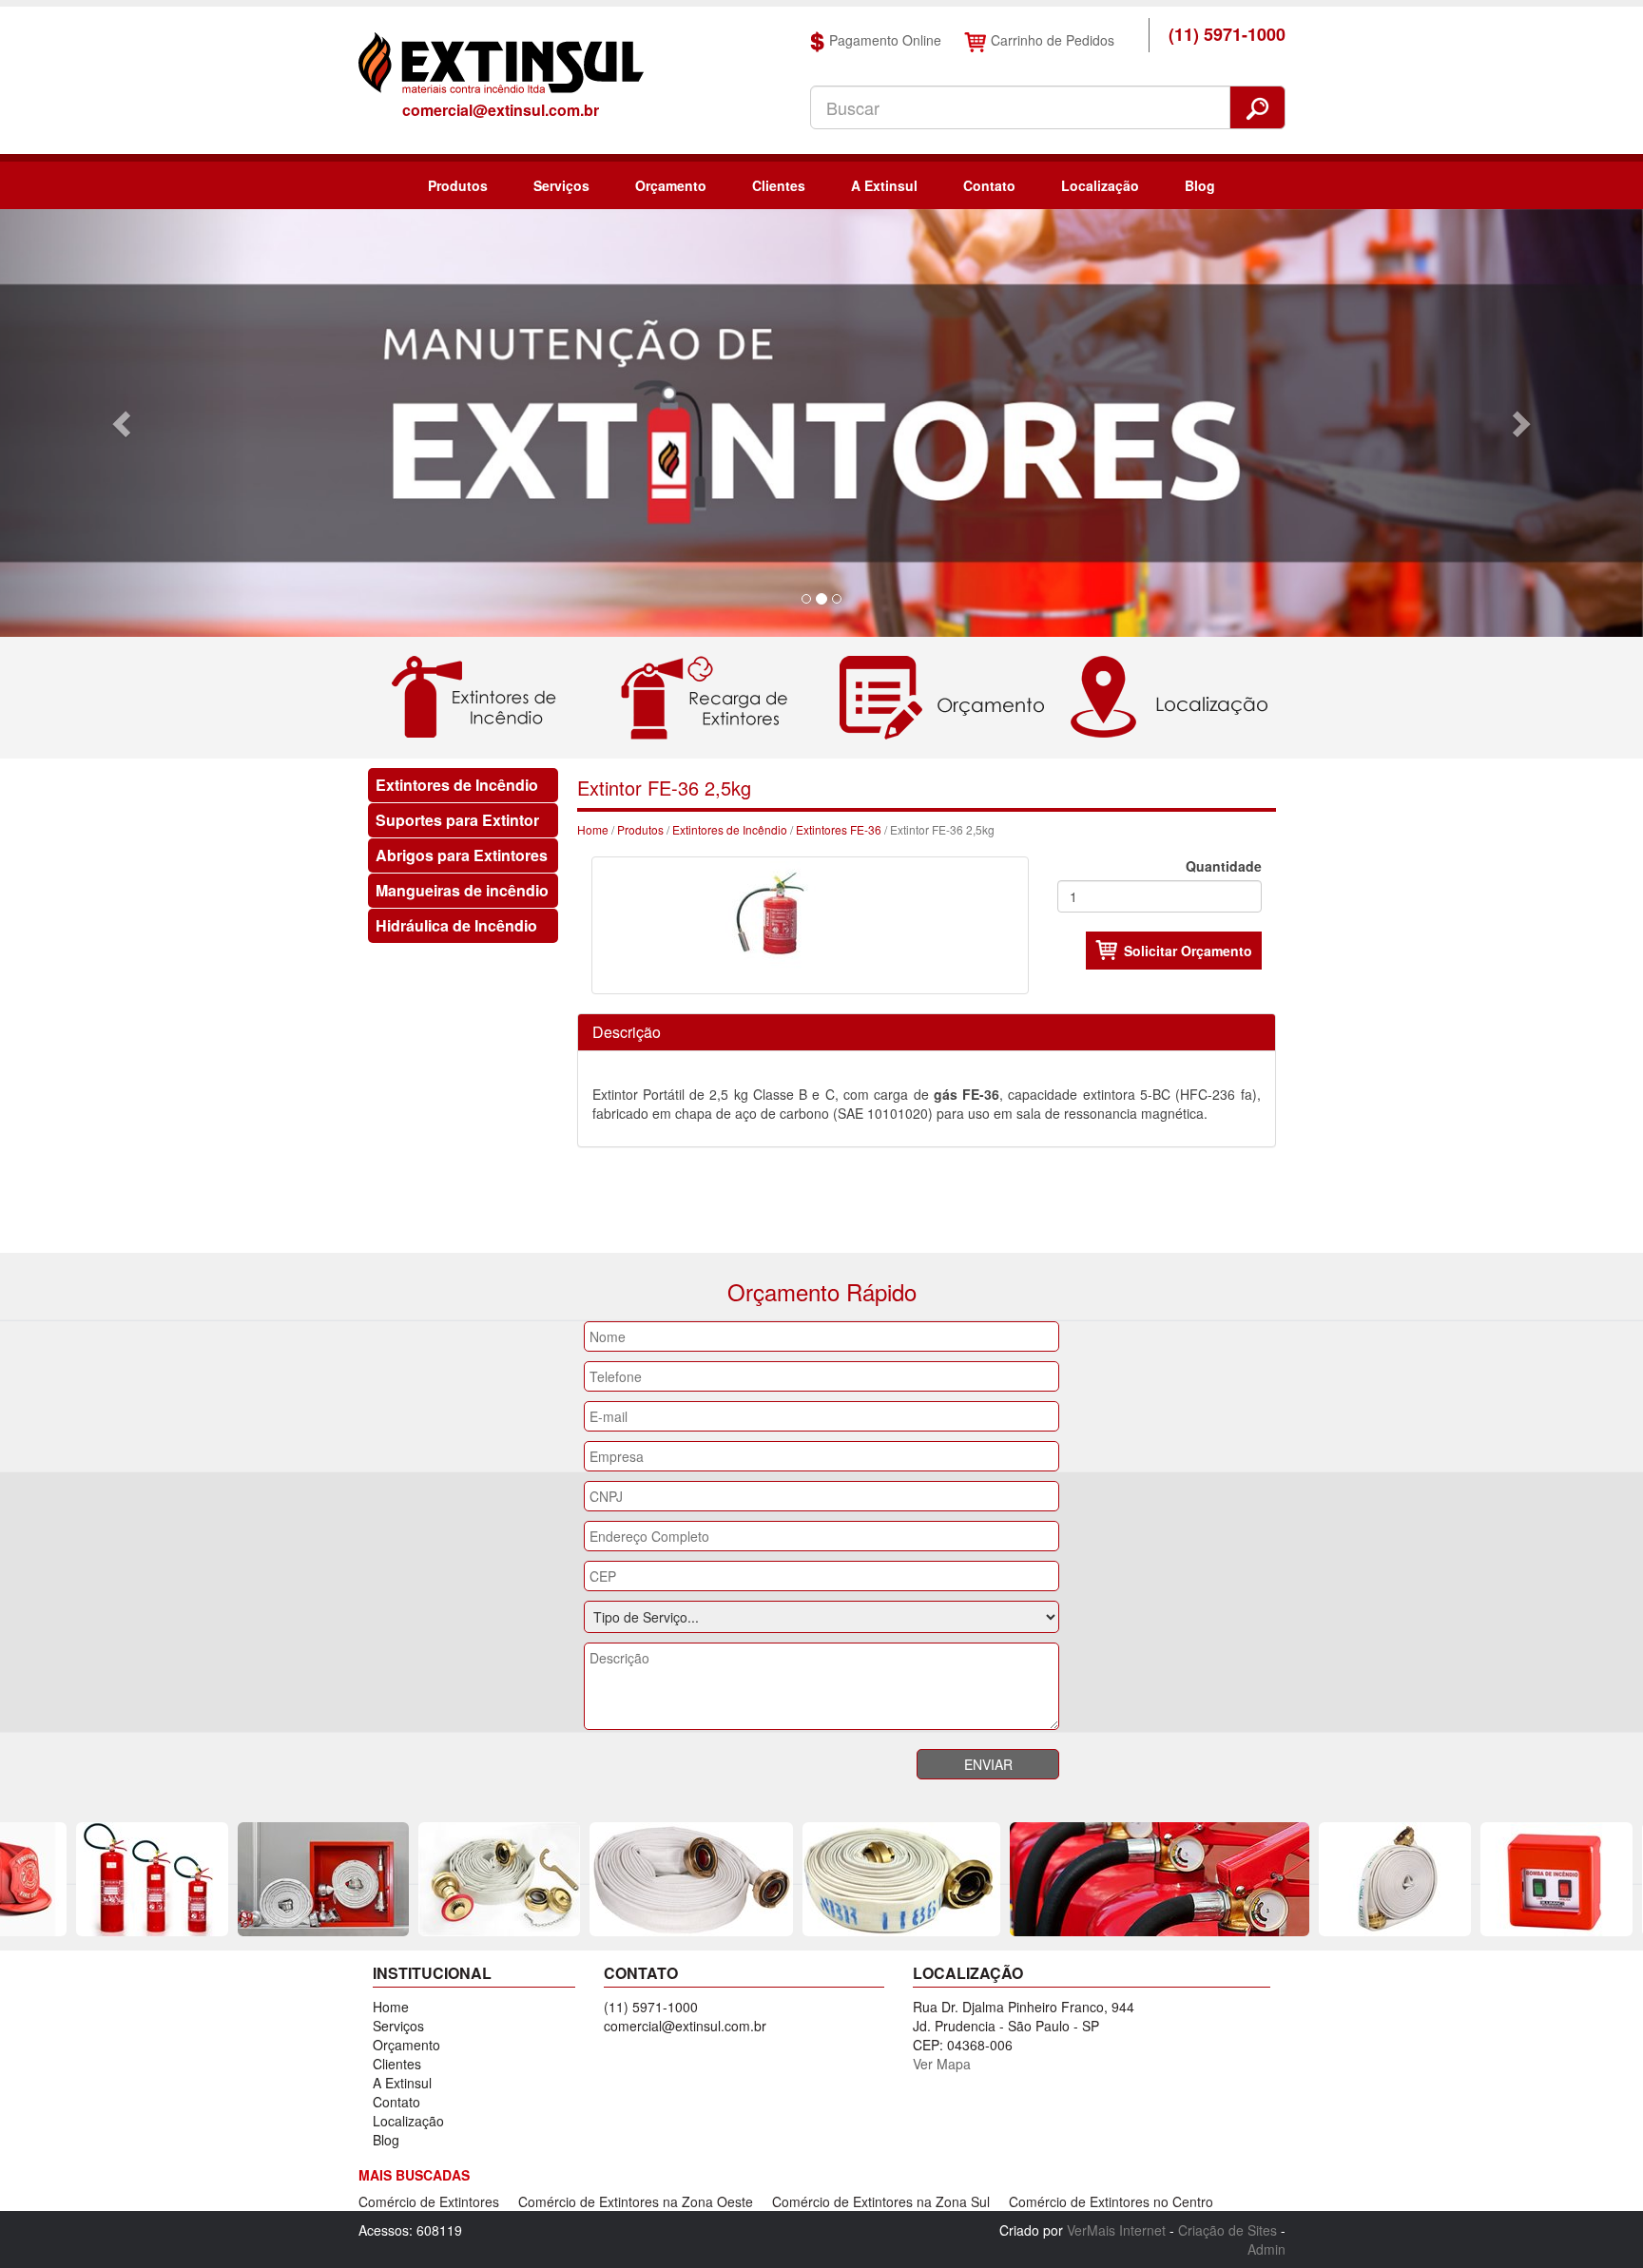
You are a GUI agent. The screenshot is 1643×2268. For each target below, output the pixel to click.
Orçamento (671, 185)
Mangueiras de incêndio (462, 890)
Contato (989, 185)
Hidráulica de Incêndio (456, 925)
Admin (1266, 2249)
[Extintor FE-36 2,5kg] (810, 923)
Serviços (561, 185)
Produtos (458, 185)
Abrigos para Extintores (462, 855)
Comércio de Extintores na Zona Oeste (636, 2201)
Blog (1200, 185)
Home (593, 829)
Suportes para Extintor (457, 820)
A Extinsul (884, 185)
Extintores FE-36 (839, 829)
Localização (1100, 185)
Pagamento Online (885, 40)
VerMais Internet (1116, 2230)
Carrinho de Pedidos (1053, 40)
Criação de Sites (1227, 2230)
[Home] (501, 61)
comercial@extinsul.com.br (501, 110)
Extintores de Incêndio (457, 785)
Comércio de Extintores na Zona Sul (881, 2201)
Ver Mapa (942, 2064)
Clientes (779, 185)
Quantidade (1224, 866)
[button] (123, 423)
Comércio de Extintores (429, 2201)
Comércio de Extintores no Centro (1111, 2201)
